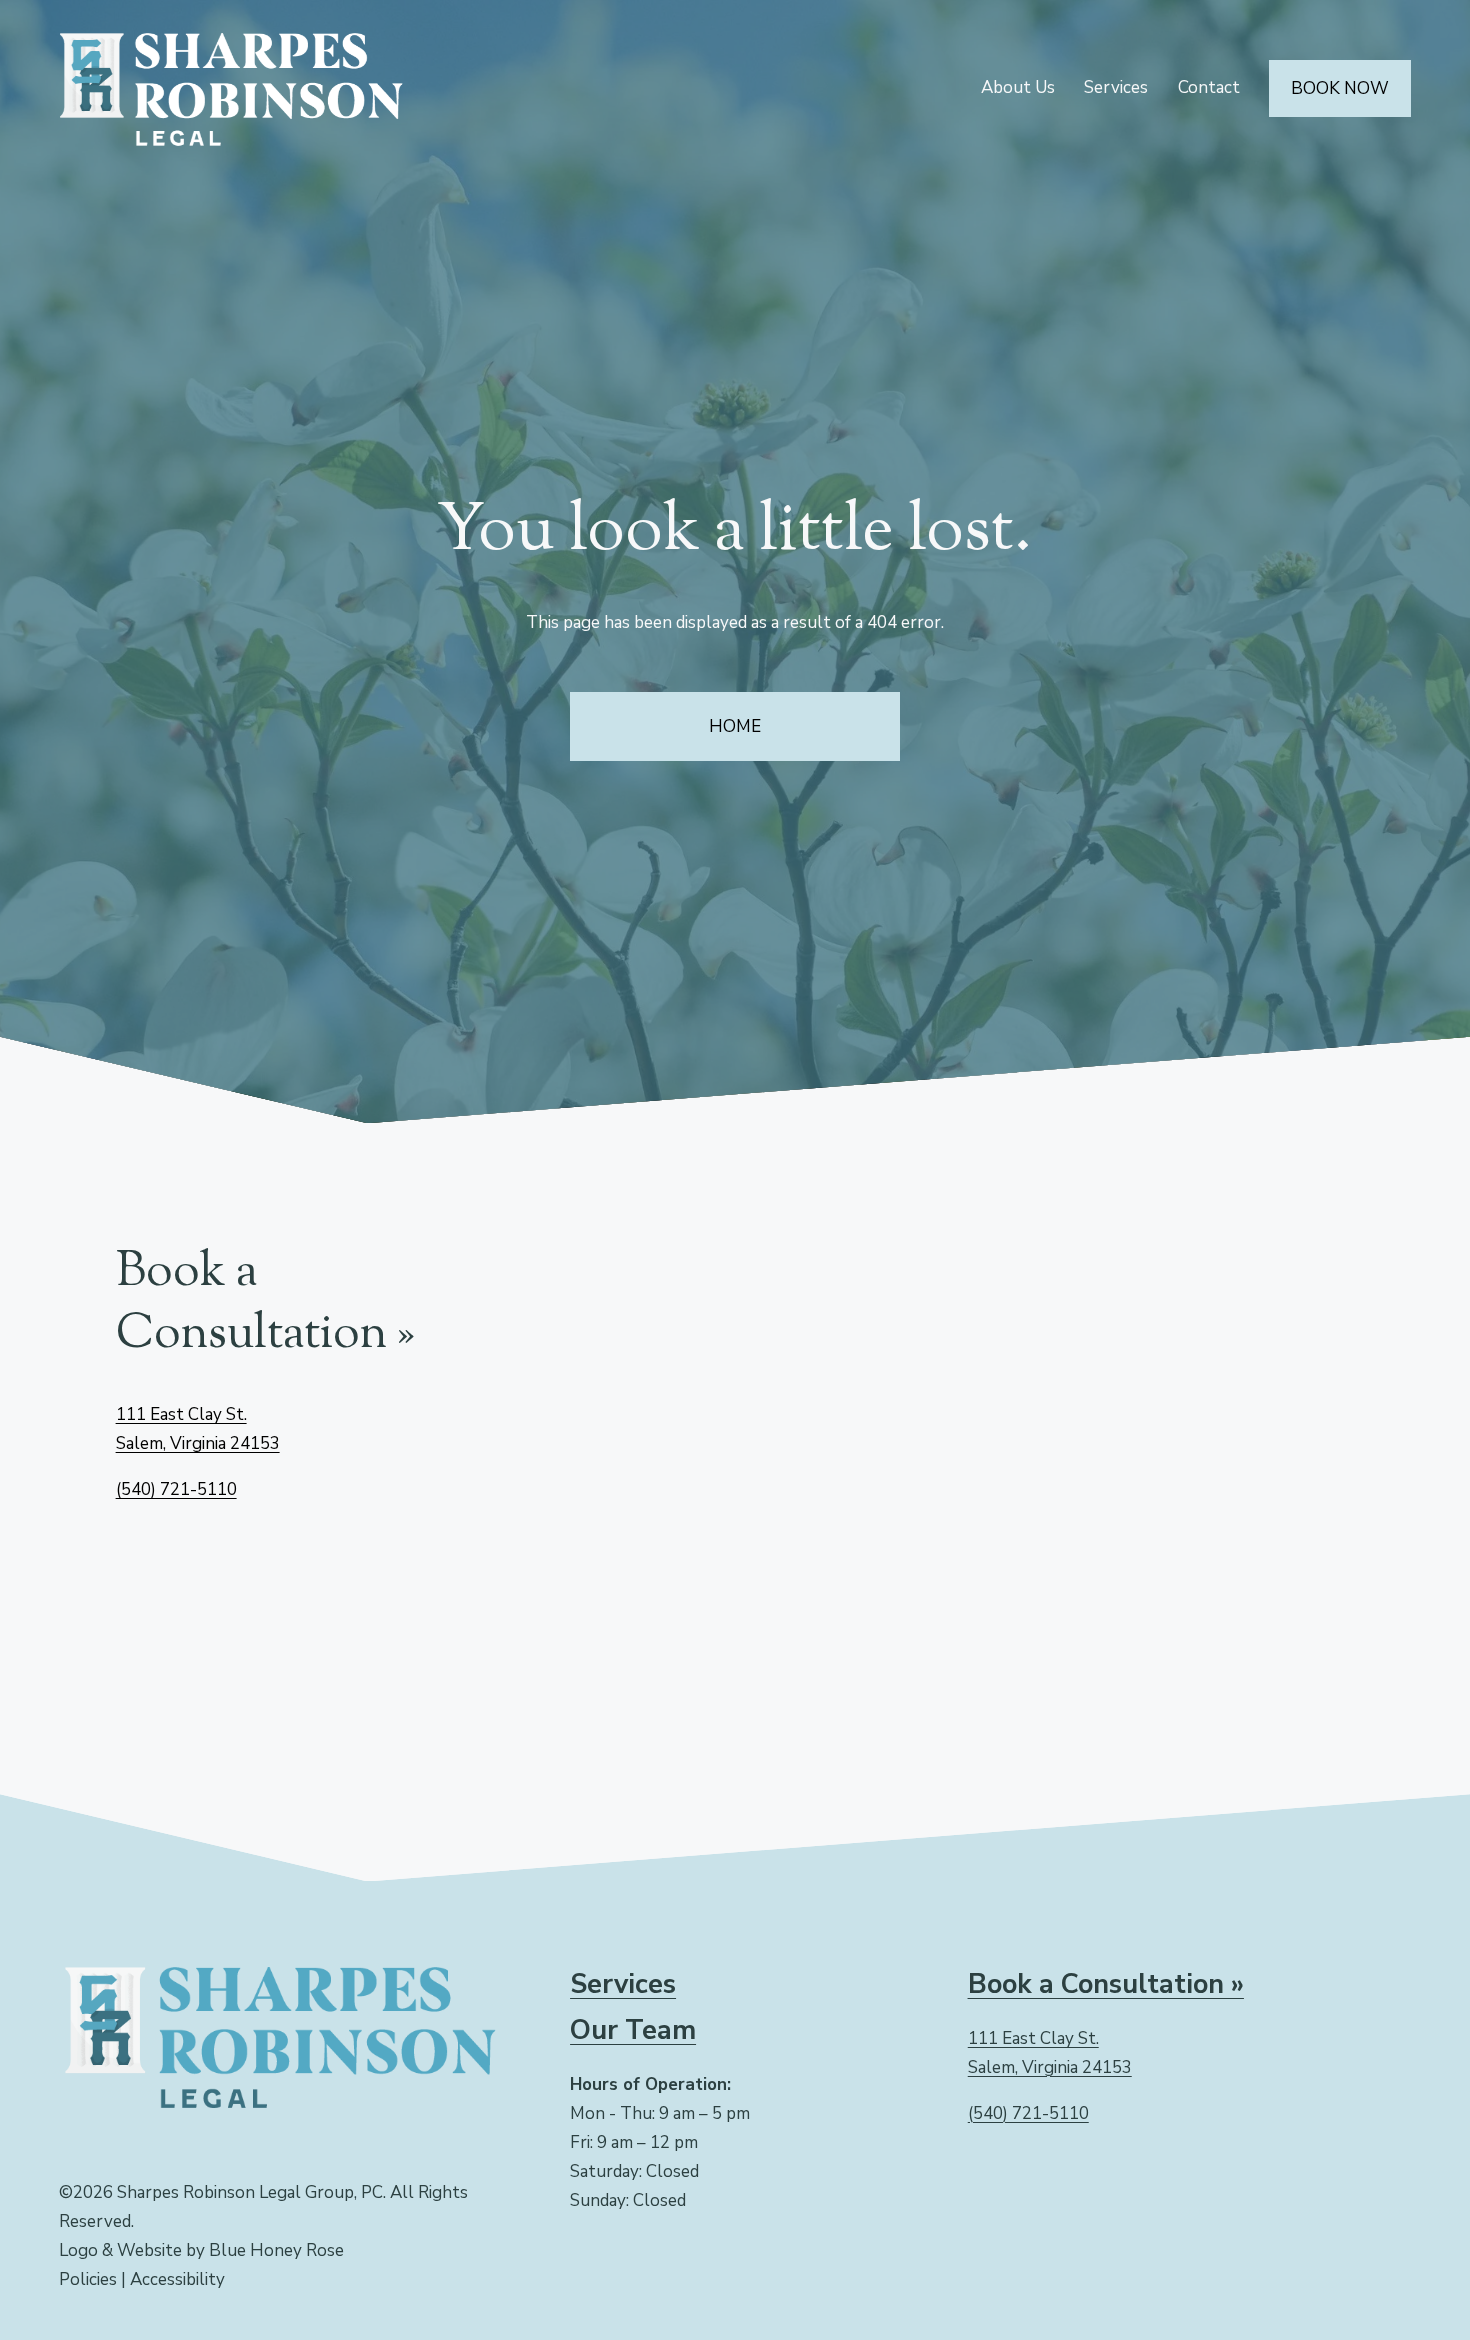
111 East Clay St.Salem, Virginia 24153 (1050, 2053)
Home (735, 726)
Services (1116, 87)
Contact (1209, 87)
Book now (1340, 88)
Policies (88, 2279)
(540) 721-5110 (176, 1489)
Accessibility (177, 2279)
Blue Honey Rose (276, 2250)
